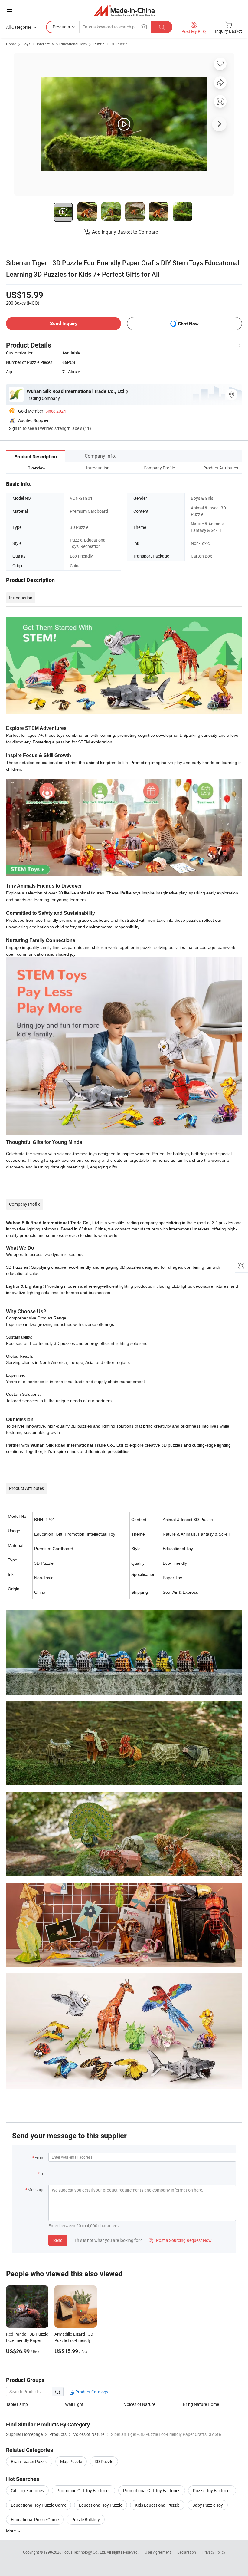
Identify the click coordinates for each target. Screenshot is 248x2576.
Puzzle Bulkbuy (86, 2520)
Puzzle (99, 44)
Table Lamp (17, 2404)
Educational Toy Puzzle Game (39, 2505)
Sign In (15, 428)
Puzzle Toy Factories (212, 2490)
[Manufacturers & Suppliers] (124, 10)
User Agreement (158, 2552)
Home (11, 44)
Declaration (187, 2552)
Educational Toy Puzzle (101, 2505)
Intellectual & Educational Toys (62, 44)
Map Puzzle (71, 2461)
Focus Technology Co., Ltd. (85, 2552)
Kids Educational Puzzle (157, 2505)
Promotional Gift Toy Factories (152, 2490)
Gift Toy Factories (27, 2490)
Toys (26, 44)
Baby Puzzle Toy (208, 2505)
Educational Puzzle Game (35, 2520)
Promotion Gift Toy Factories (83, 2490)
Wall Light (74, 2404)
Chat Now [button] (188, 324)
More (11, 2531)
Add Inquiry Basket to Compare (125, 232)
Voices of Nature (140, 2404)
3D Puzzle (119, 44)
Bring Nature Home (201, 2404)
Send (58, 2240)
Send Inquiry (64, 323)
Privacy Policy (214, 2552)
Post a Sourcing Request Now (180, 2240)
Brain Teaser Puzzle (29, 2461)
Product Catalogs (91, 2392)
